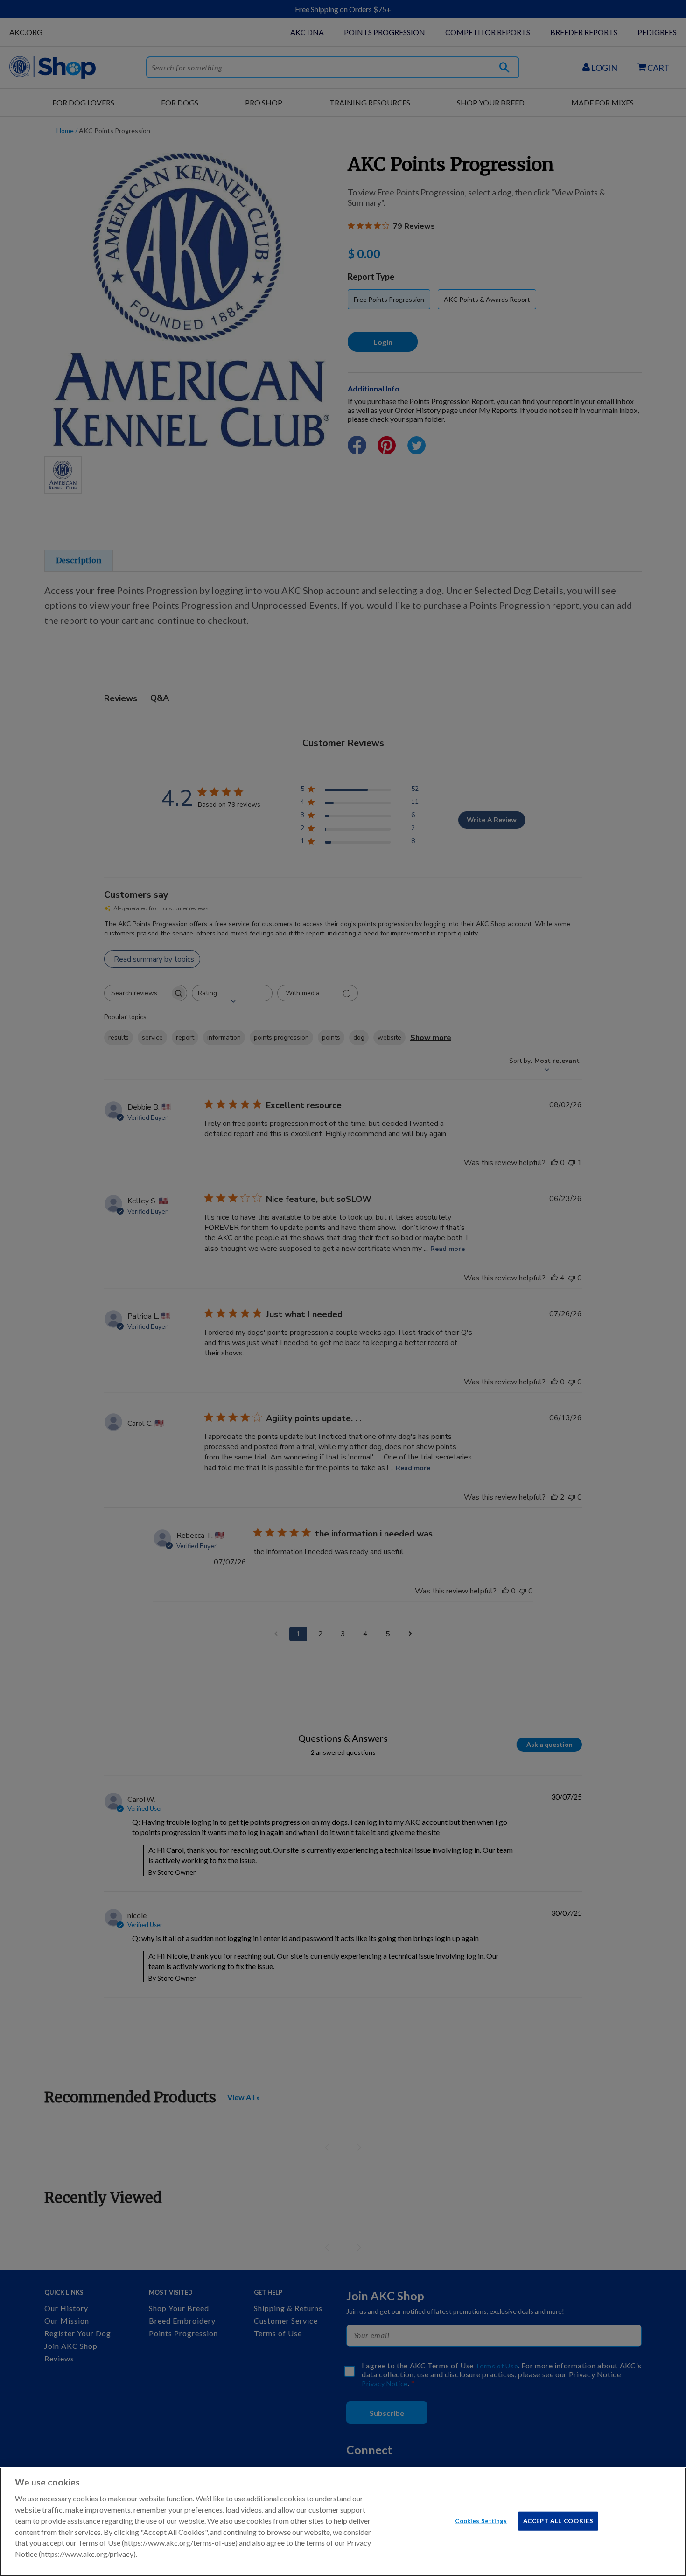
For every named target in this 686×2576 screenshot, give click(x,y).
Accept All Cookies (558, 2520)
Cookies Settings (481, 2520)
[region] (343, 2522)
